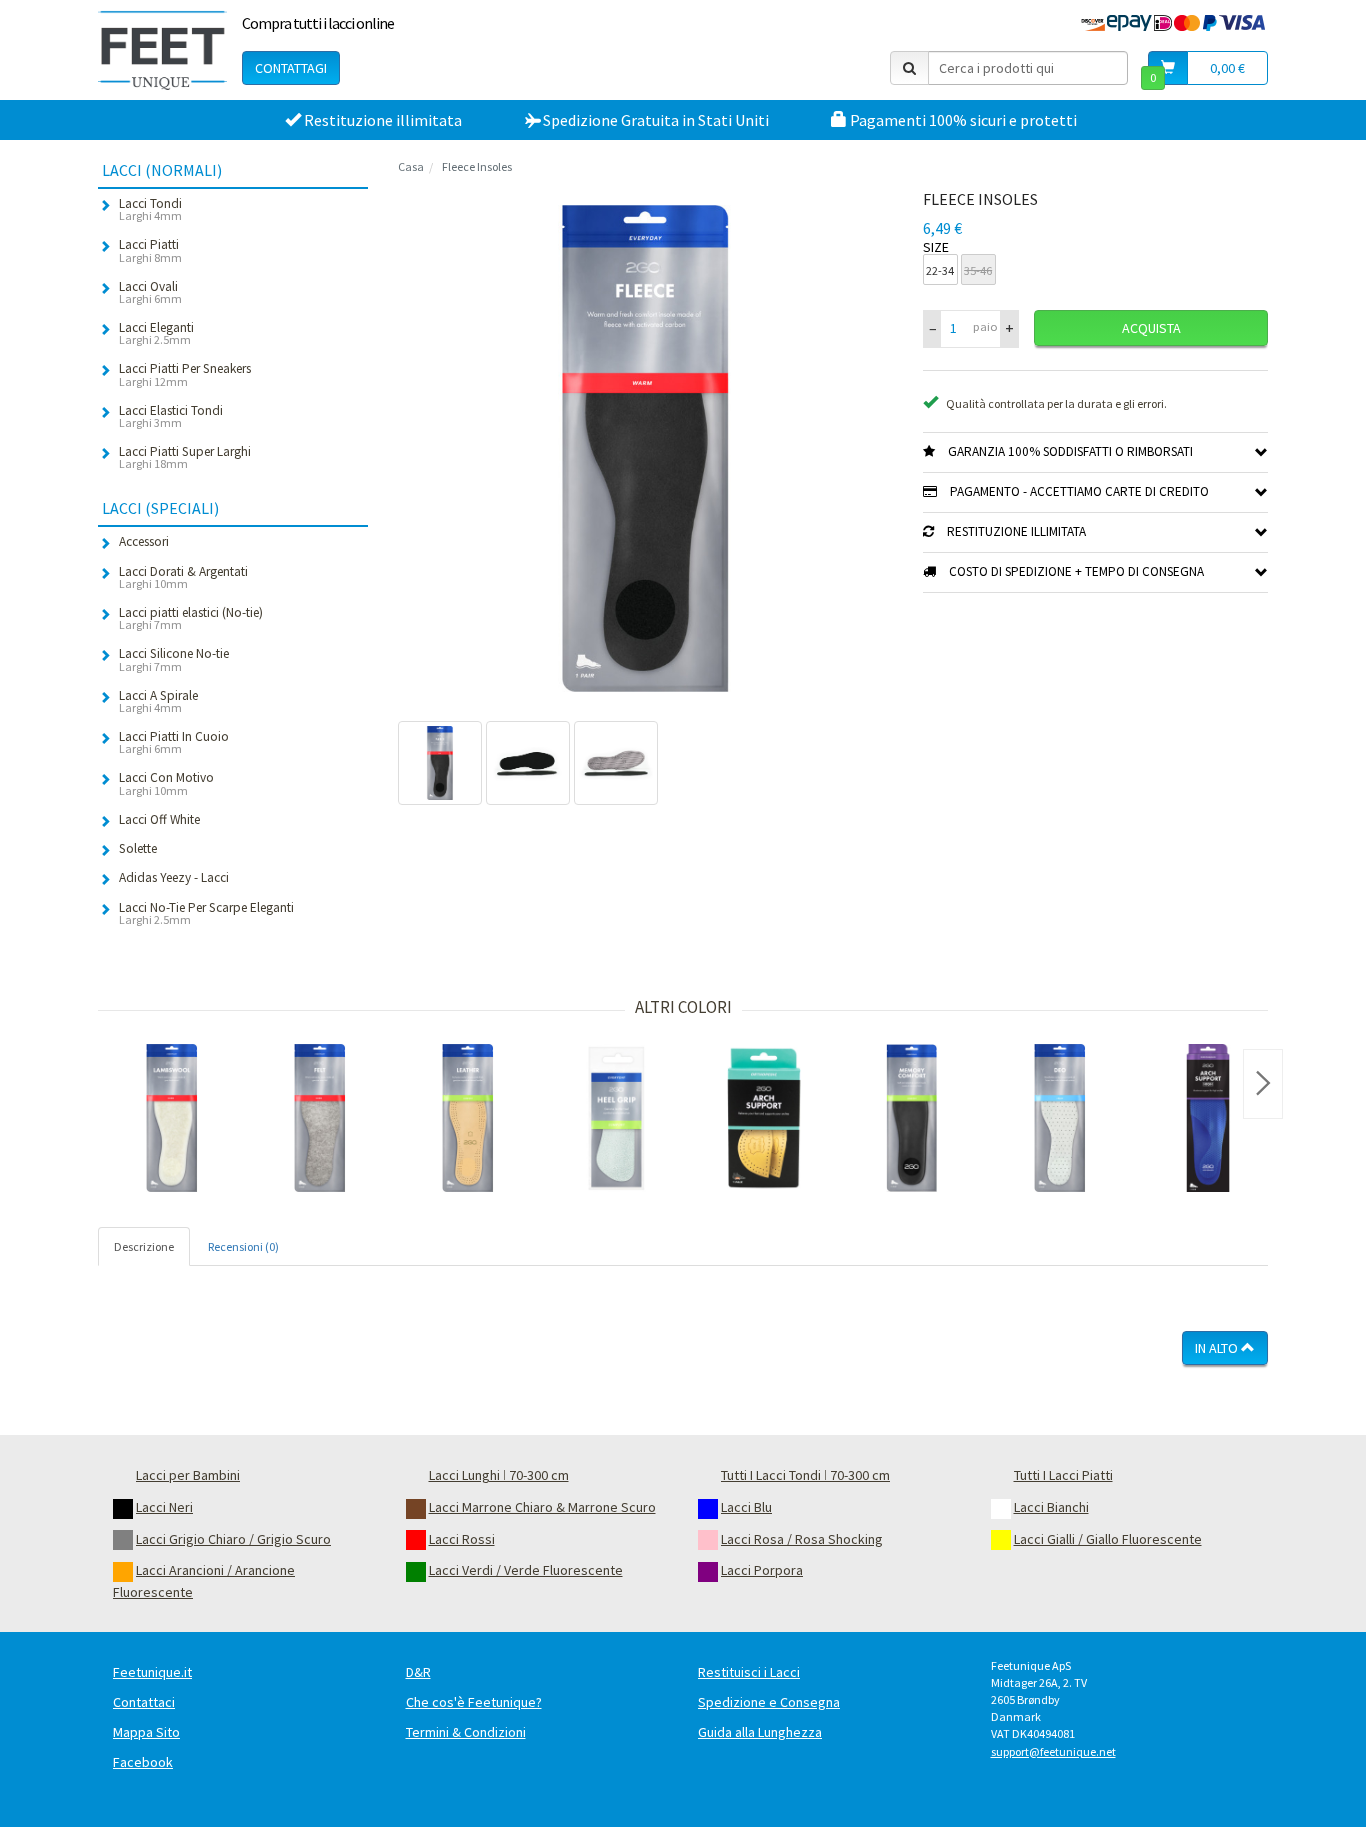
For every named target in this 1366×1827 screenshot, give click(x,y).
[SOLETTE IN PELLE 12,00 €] (468, 1118)
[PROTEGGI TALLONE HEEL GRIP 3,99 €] (616, 1118)
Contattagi (291, 68)
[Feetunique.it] (162, 50)
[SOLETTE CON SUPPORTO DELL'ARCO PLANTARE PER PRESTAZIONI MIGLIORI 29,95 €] (1208, 1118)
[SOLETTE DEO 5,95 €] (1060, 1118)
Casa (411, 166)
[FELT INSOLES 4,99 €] (320, 1118)
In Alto (1218, 1348)
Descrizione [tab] (144, 1246)
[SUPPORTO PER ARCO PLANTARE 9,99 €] (764, 1118)
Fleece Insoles (477, 166)
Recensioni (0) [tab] (243, 1246)
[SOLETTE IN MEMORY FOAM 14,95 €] (912, 1118)
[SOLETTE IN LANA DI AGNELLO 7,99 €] (172, 1118)
